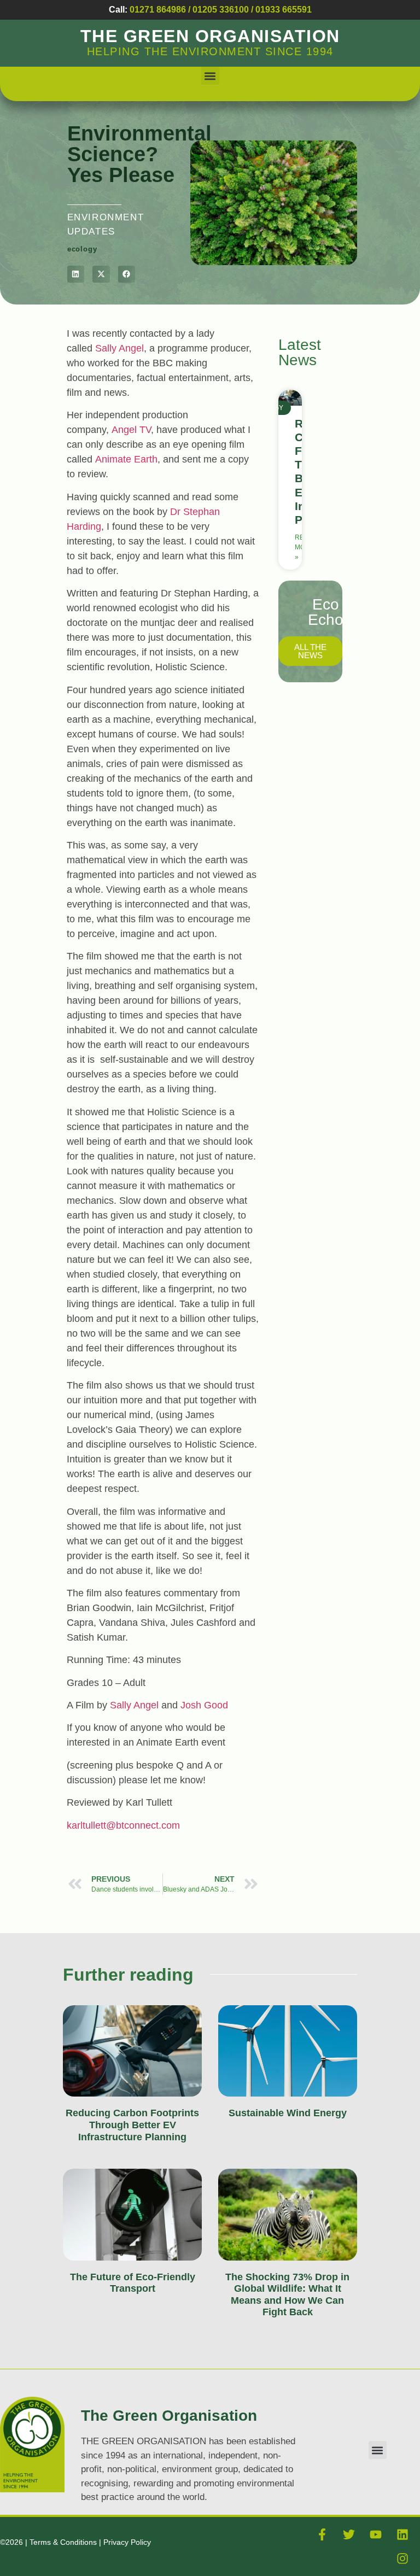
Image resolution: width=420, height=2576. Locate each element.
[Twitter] (349, 2534)
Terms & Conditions (64, 2542)
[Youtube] (376, 2534)
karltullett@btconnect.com (123, 1825)
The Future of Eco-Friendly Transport (133, 2283)
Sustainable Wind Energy (288, 2113)
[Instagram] (402, 2559)
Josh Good (204, 1705)
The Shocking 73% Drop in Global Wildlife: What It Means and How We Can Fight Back (287, 2295)
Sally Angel (119, 348)
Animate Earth (126, 459)
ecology (82, 249)
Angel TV (131, 430)
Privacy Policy (127, 2542)
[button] (210, 76)
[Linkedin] (402, 2534)
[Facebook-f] (322, 2534)
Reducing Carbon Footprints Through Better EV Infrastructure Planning (132, 2125)
